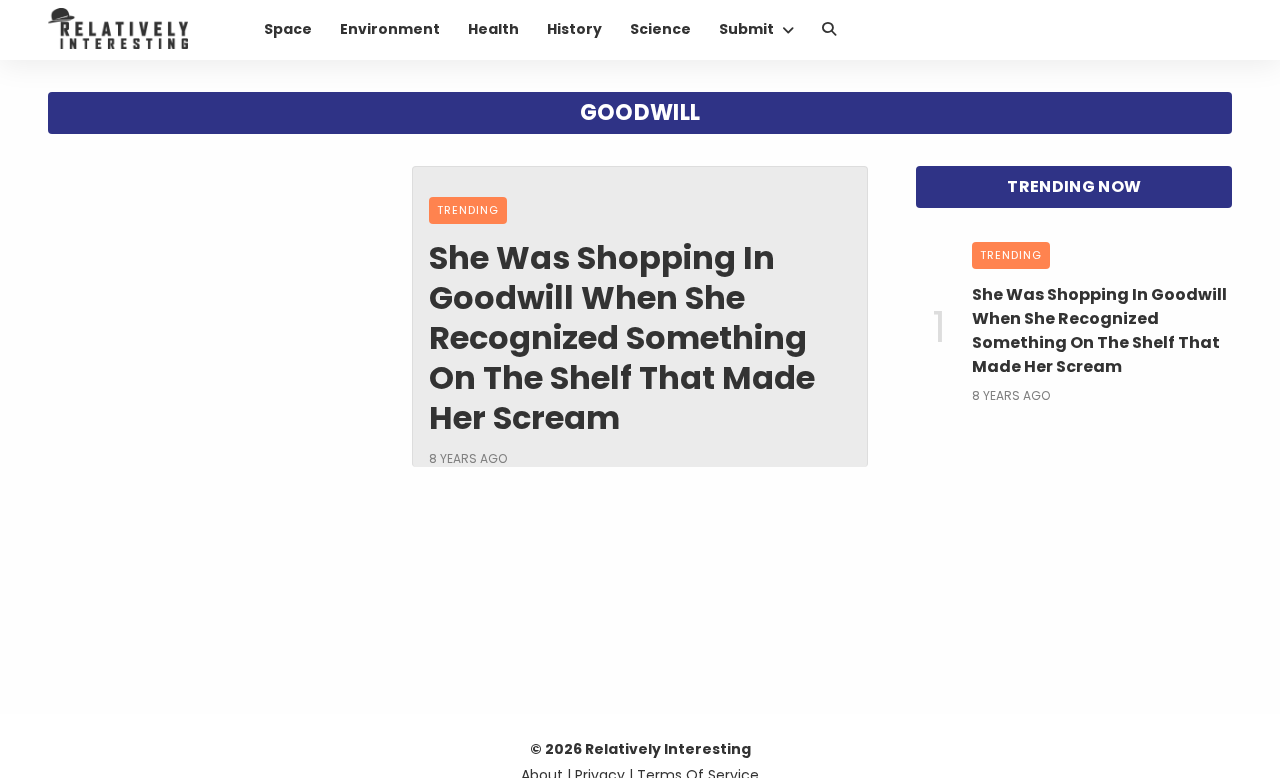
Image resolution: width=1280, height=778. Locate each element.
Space (288, 29)
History (574, 29)
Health (493, 29)
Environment (390, 29)
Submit (746, 29)
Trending (468, 210)
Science (660, 29)
